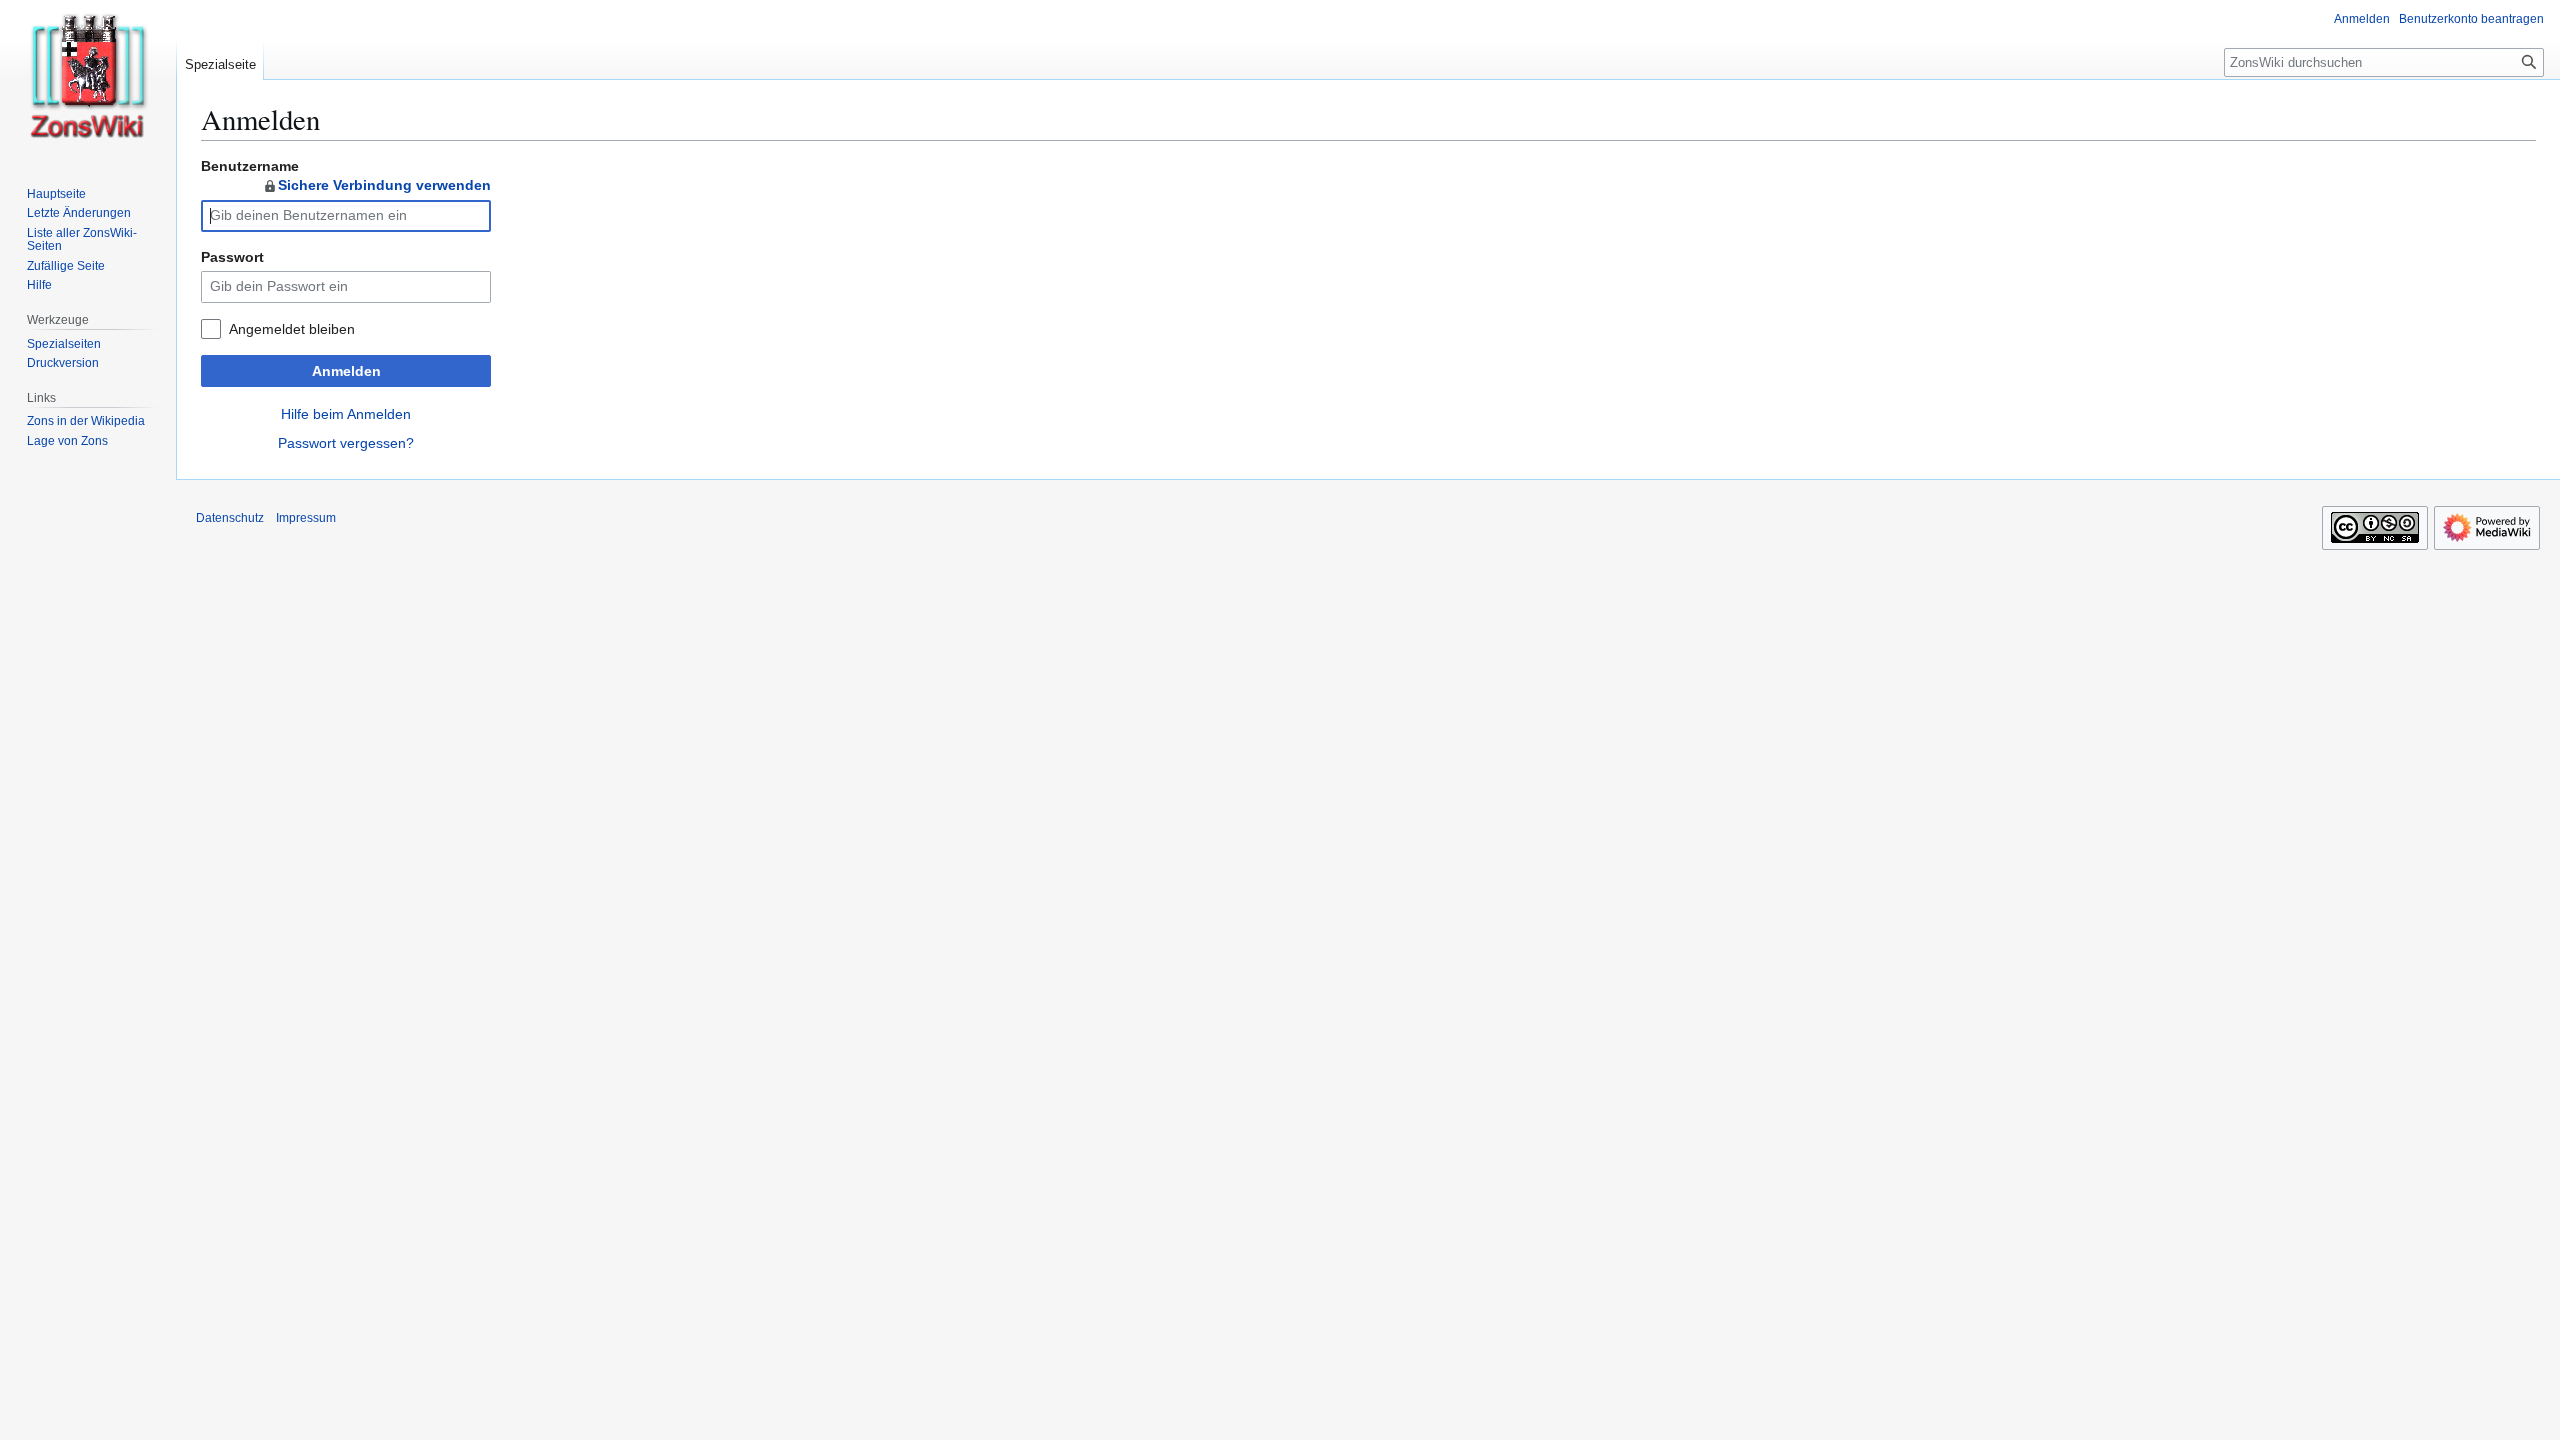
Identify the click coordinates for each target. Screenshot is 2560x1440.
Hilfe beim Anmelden (346, 414)
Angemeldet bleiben (292, 329)
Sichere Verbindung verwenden (384, 185)
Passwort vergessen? (346, 443)
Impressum (306, 518)
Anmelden (346, 371)
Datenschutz (230, 518)
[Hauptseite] (88, 80)
